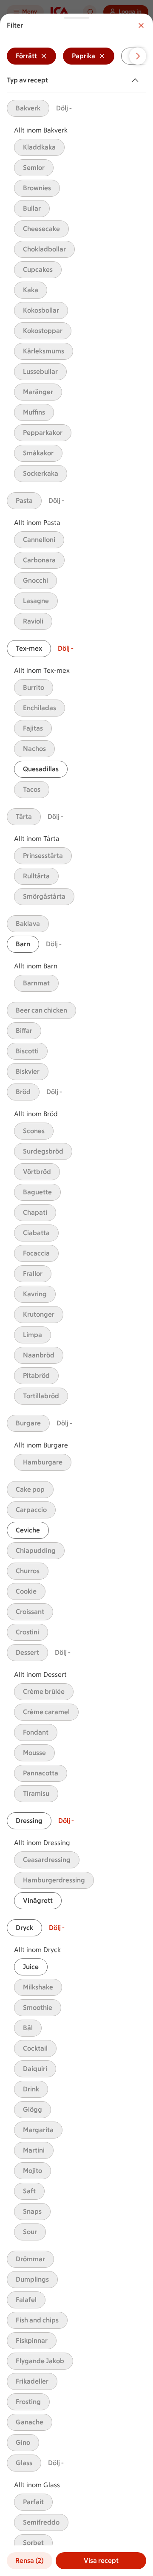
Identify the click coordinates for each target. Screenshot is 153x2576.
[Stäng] (141, 25)
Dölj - (64, 108)
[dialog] (76, 1295)
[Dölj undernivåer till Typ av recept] (137, 80)
